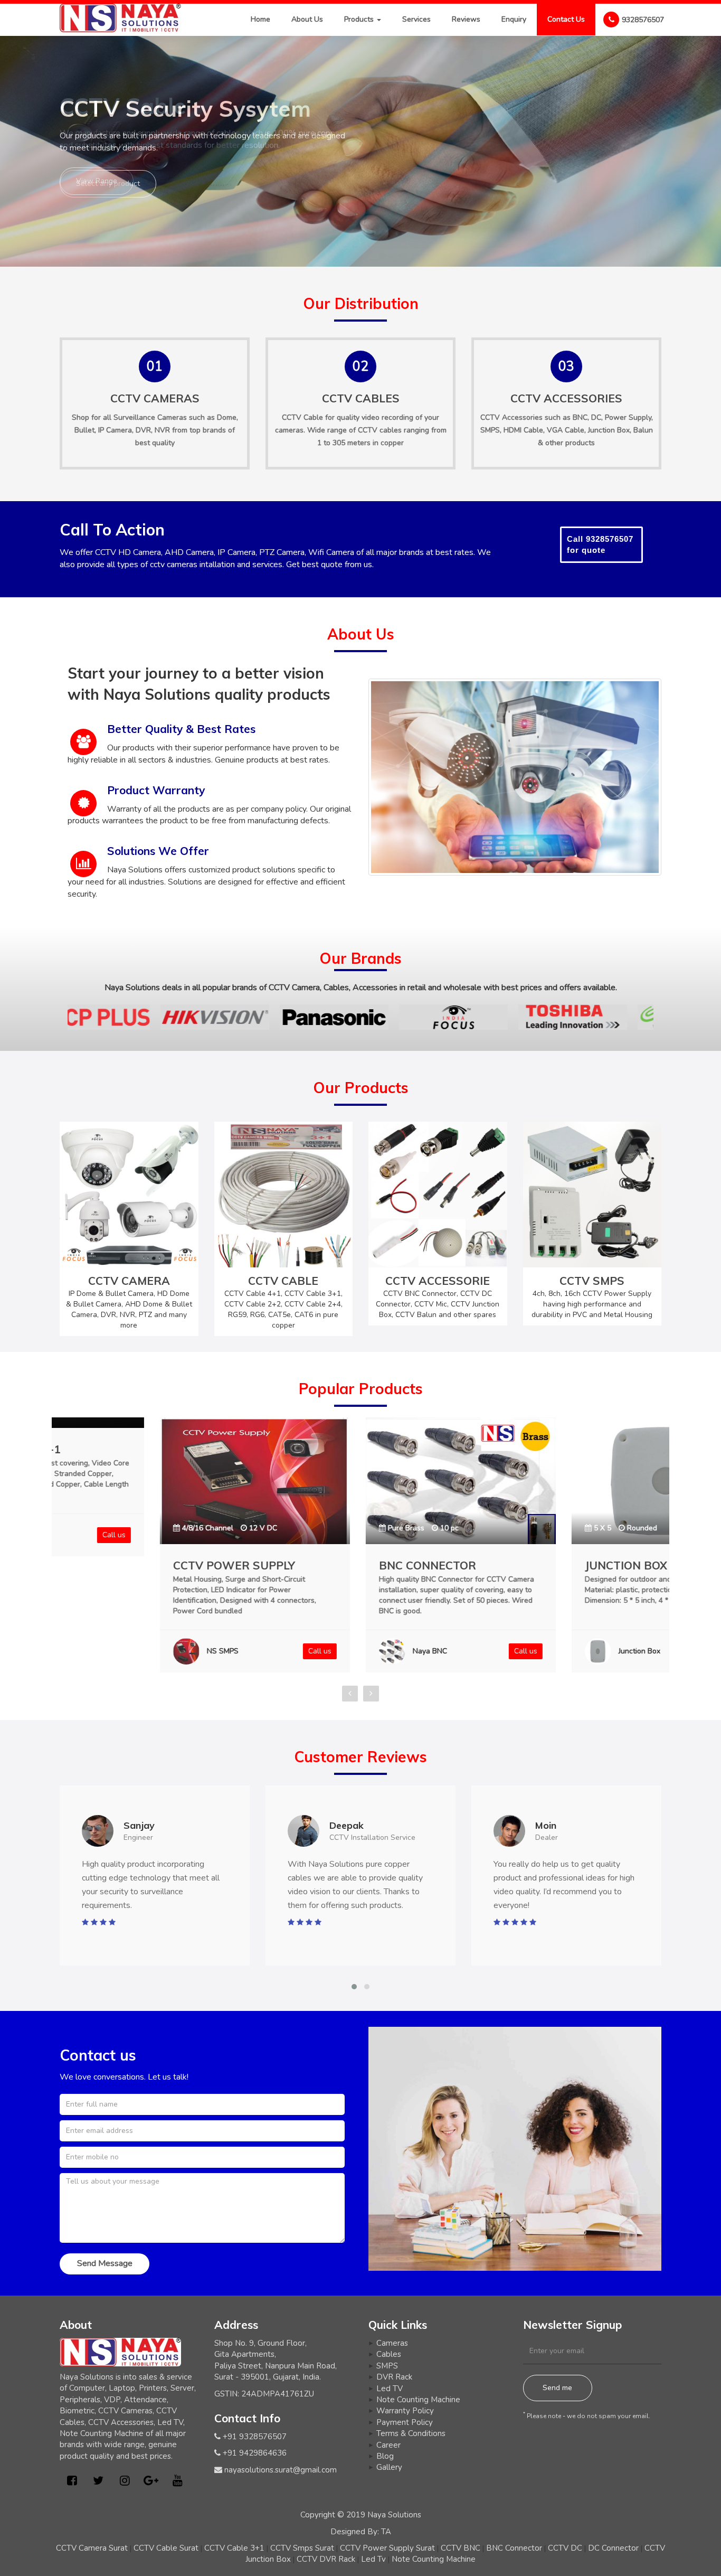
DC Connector (613, 2548)
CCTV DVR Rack (326, 2559)
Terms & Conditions (411, 2433)
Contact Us (566, 19)
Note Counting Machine (418, 2400)
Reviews (466, 19)
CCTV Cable (302, 417)
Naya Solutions (394, 2515)
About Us (307, 19)
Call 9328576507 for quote (600, 544)
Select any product (108, 184)
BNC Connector (514, 2548)
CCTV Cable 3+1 (234, 2548)
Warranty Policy (405, 2411)
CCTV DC (565, 2548)
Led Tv (373, 2559)
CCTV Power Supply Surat (387, 2548)
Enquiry (514, 19)
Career (388, 2445)
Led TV (390, 2389)
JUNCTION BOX (526, 1565)
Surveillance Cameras (150, 417)
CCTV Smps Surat (302, 2548)
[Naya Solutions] (120, 17)
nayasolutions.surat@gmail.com (281, 2470)
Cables (389, 2354)
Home (260, 19)
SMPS (387, 2366)
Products (360, 19)
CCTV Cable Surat (166, 2548)
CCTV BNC (461, 2548)
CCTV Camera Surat (92, 2548)
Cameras (392, 2343)
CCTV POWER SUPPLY (134, 1565)
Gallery (389, 2467)
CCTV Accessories (511, 417)
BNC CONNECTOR (327, 1565)
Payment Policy (405, 2422)
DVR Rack (394, 2377)
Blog (385, 2456)
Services (416, 19)
